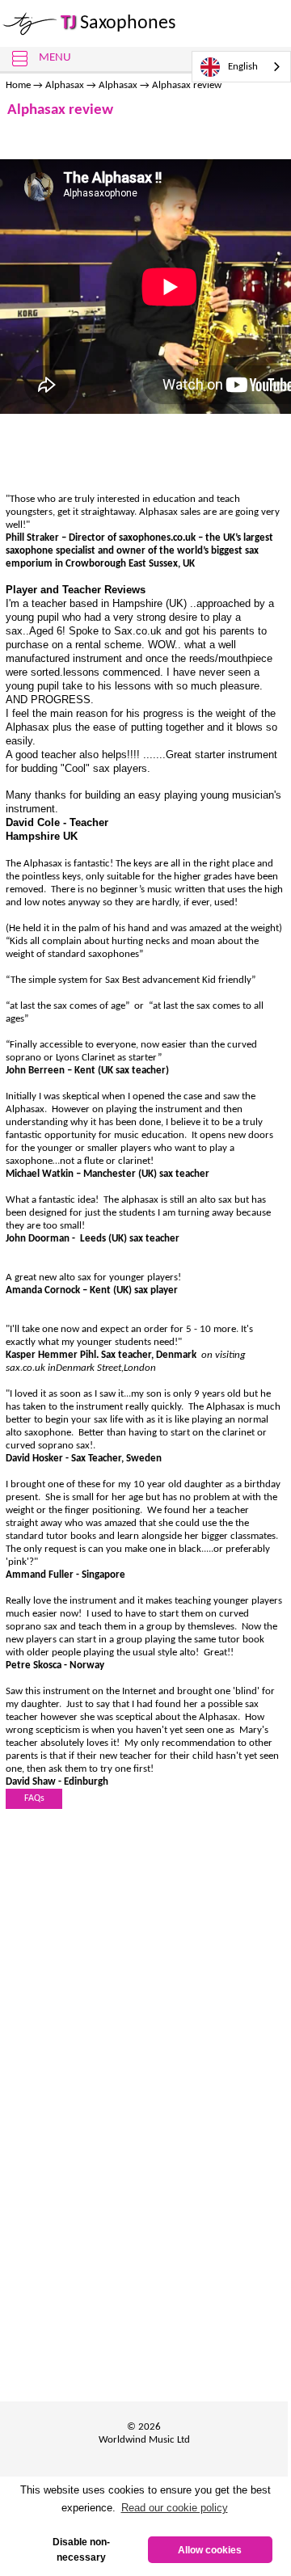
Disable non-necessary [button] (81, 2550)
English (243, 67)
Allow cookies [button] (210, 2550)
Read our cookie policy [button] (175, 2508)
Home (18, 85)
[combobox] (241, 67)
